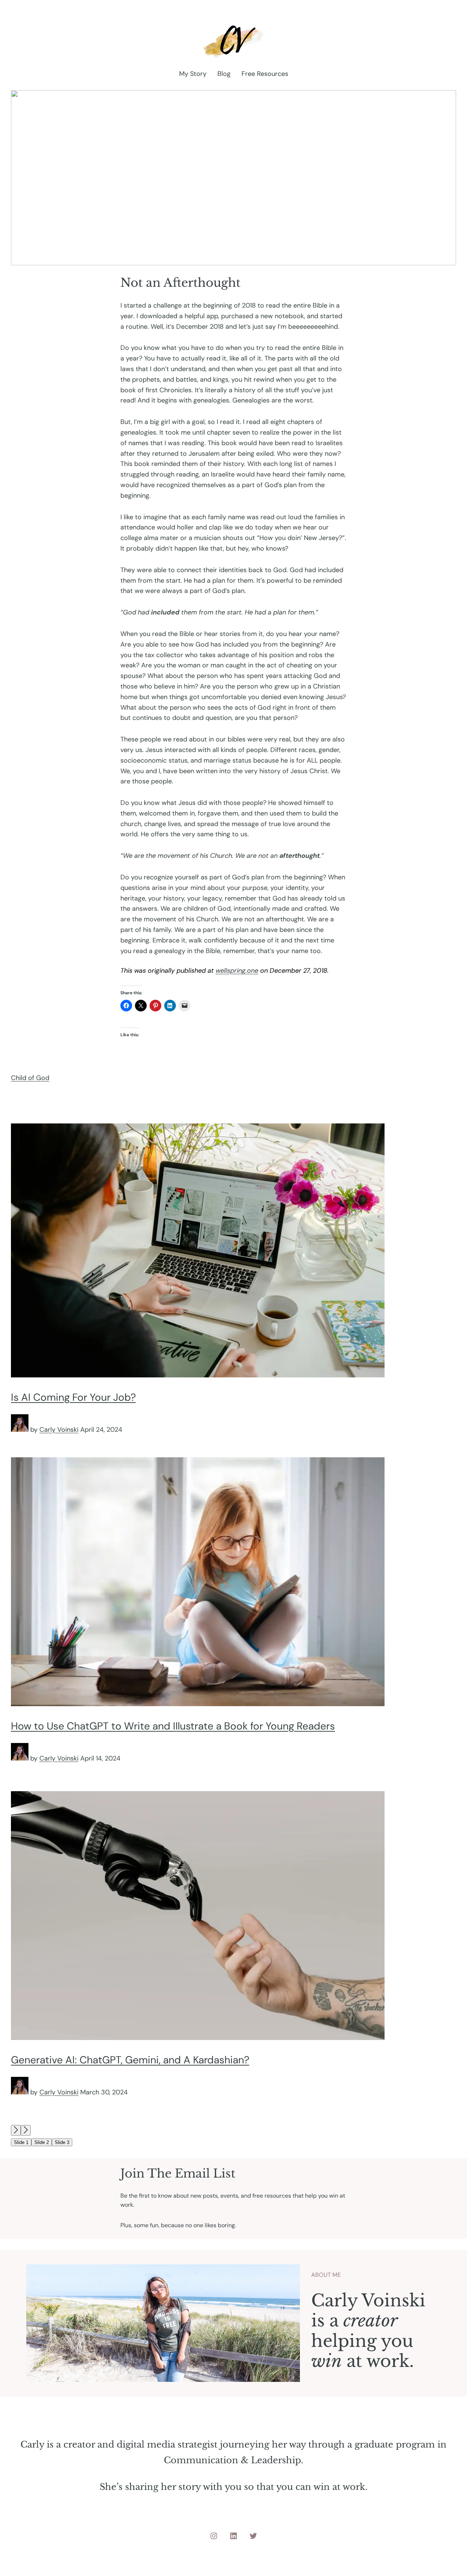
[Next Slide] (26, 2130)
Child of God (30, 1078)
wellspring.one (237, 971)
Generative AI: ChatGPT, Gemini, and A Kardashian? (130, 2060)
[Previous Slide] (16, 2130)
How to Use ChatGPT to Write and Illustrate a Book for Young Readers (173, 1726)
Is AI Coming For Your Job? (73, 1397)
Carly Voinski (59, 1430)
